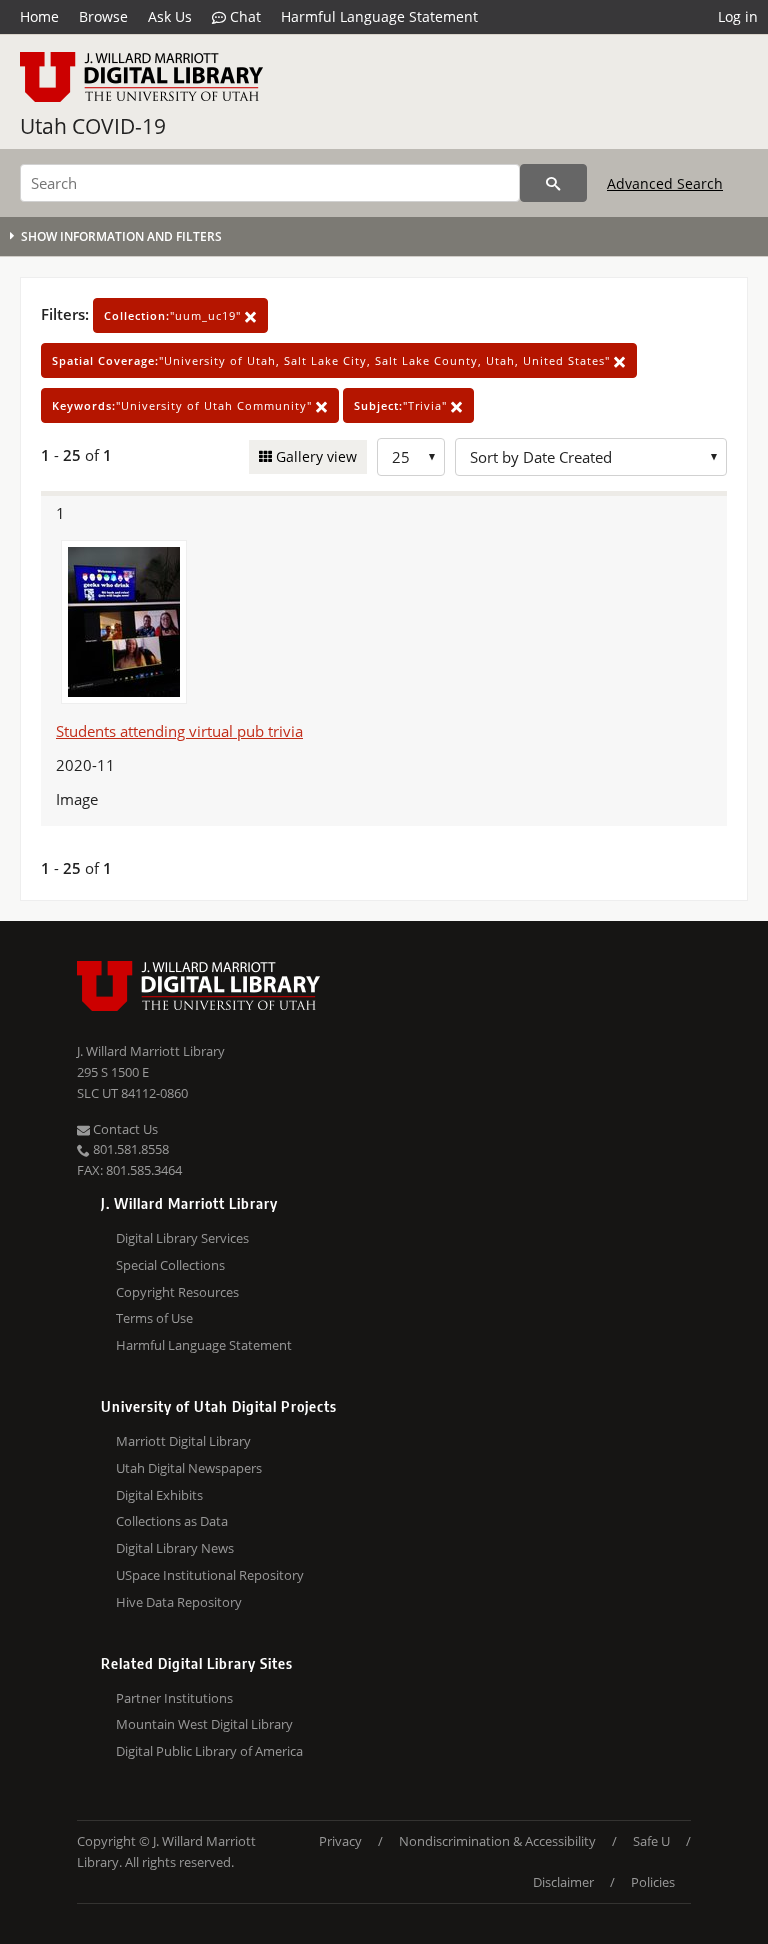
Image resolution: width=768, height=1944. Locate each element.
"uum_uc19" (174, 315)
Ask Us (170, 16)
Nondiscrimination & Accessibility (497, 1841)
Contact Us (124, 1129)
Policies (653, 1882)
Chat (243, 16)
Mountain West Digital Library (204, 1724)
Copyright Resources (177, 1292)
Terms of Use (154, 1318)
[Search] (553, 183)
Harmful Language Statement (379, 16)
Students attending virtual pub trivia (179, 731)
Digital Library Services (182, 1238)
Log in (738, 16)
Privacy (340, 1841)
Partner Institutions (174, 1698)
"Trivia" (402, 405)
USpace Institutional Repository (210, 1575)
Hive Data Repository (179, 1602)
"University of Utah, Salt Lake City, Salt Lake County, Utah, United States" (333, 360)
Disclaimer (563, 1882)
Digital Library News (175, 1548)
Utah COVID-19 (93, 126)
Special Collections (170, 1265)
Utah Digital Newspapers (189, 1468)
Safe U (651, 1841)
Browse (103, 16)
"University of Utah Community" (184, 405)
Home (39, 16)
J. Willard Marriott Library (151, 1051)
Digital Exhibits (159, 1495)
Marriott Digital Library (183, 1441)
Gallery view (314, 456)
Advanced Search (665, 183)
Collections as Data (172, 1521)
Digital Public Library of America (209, 1751)
